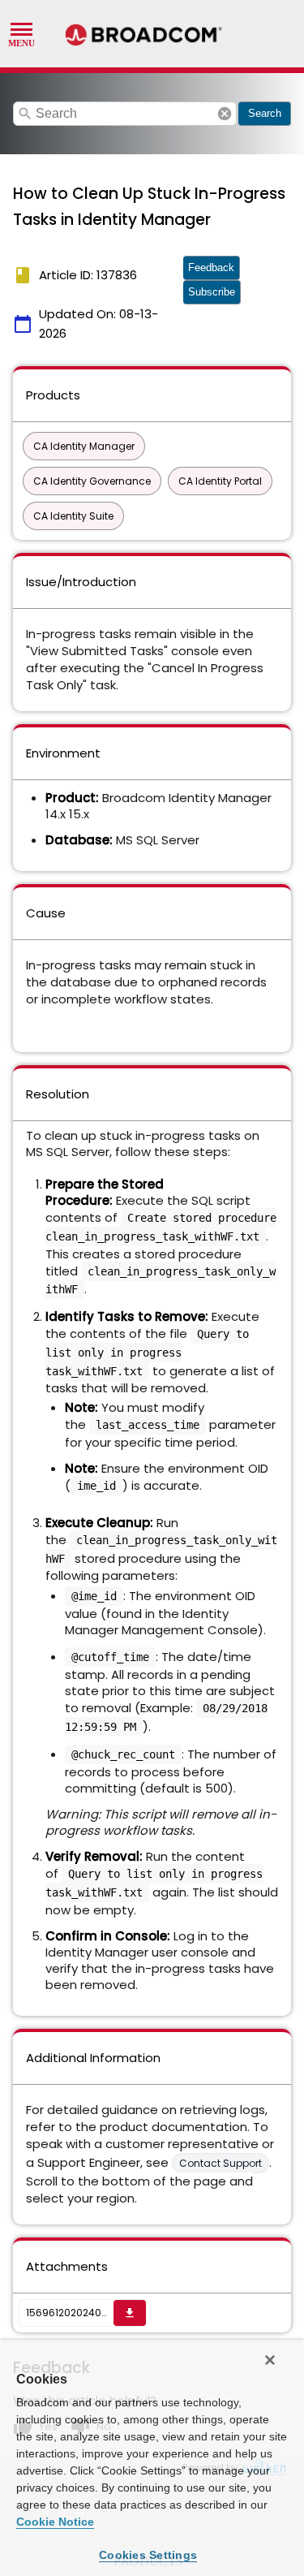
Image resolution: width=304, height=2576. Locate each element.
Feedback (211, 268)
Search (265, 113)
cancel (225, 114)
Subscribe (212, 292)
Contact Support (221, 2163)
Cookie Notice (55, 2522)
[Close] (270, 2360)
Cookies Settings (148, 2555)
